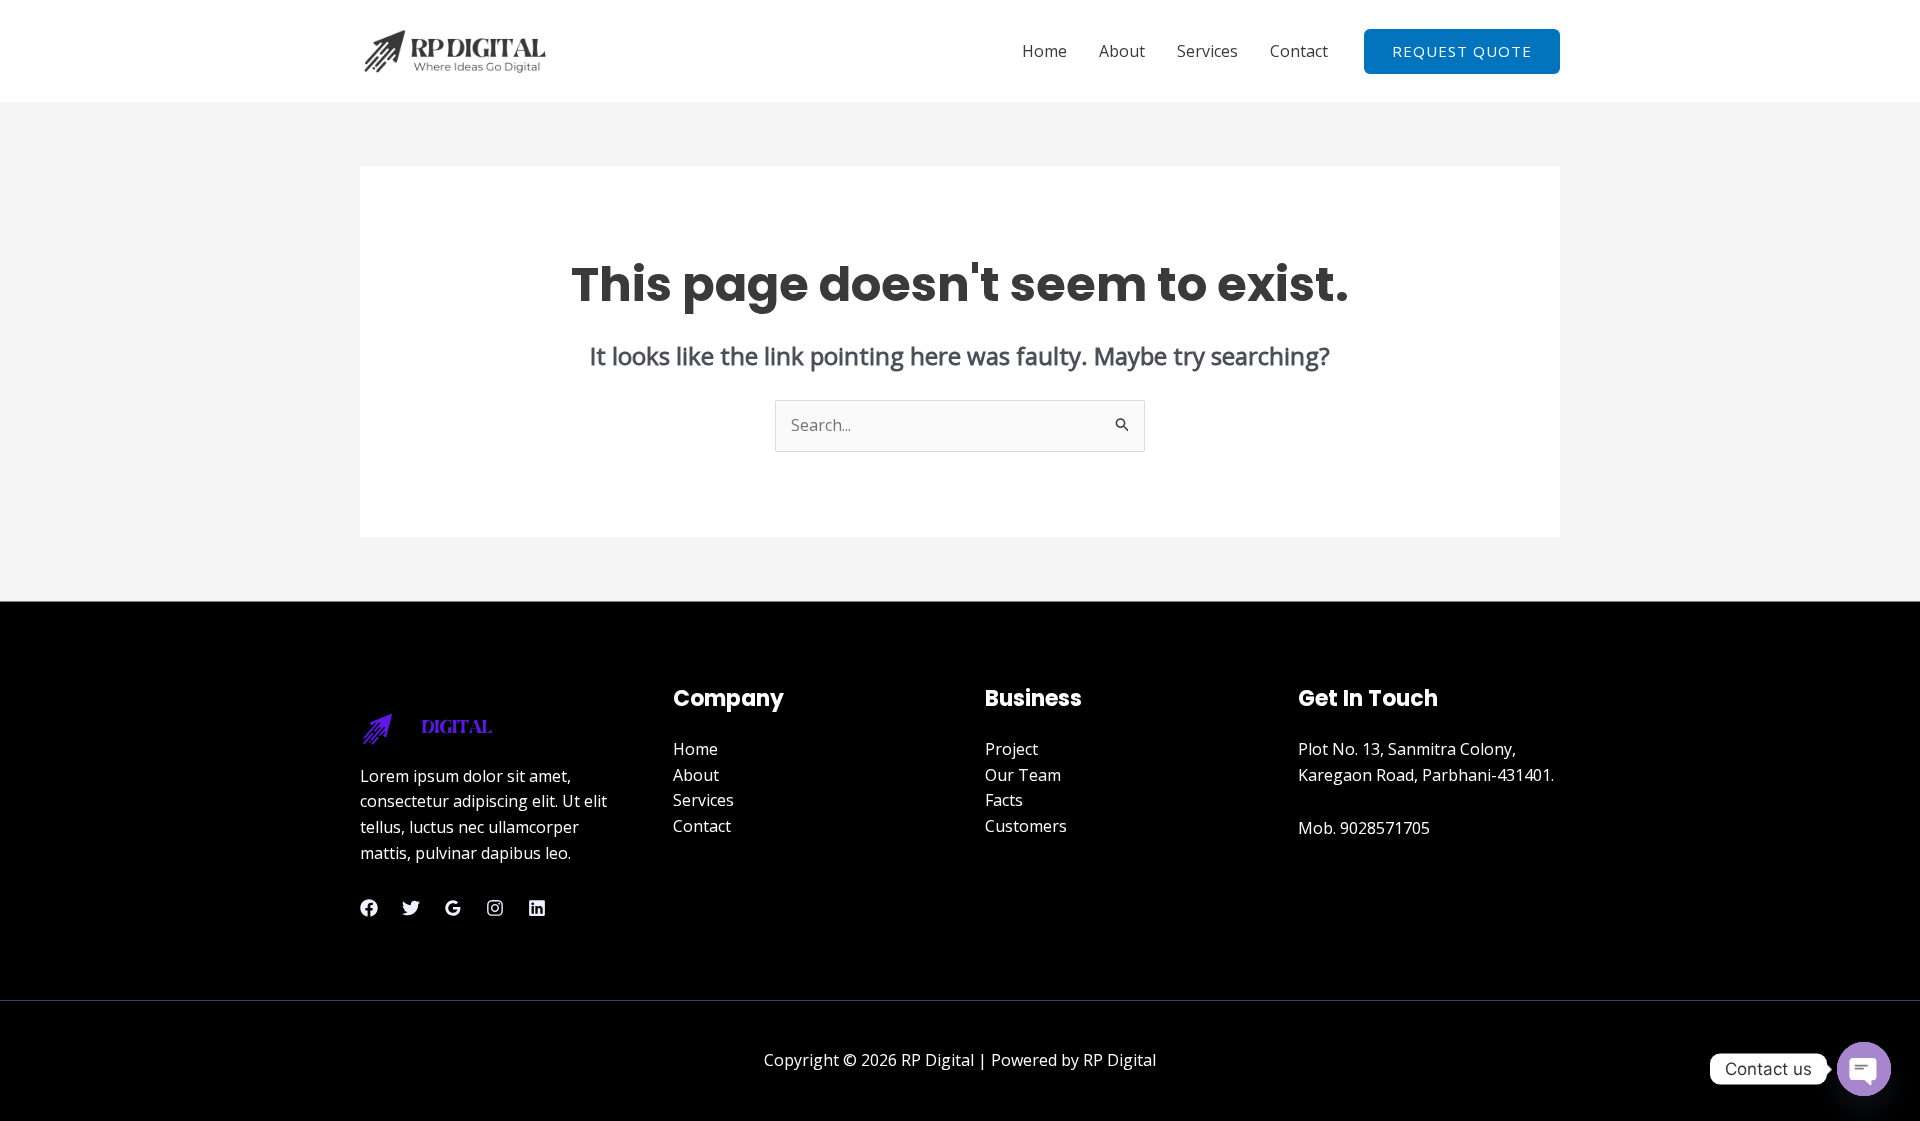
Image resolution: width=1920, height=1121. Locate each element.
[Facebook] (369, 908)
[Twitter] (411, 908)
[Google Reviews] (453, 908)
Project (1011, 749)
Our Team (1023, 775)
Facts (1004, 800)
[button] (1462, 51)
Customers (1026, 826)
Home (1044, 51)
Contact (1299, 51)
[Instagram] (495, 908)
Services (1207, 51)
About (1122, 51)
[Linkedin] (537, 908)
